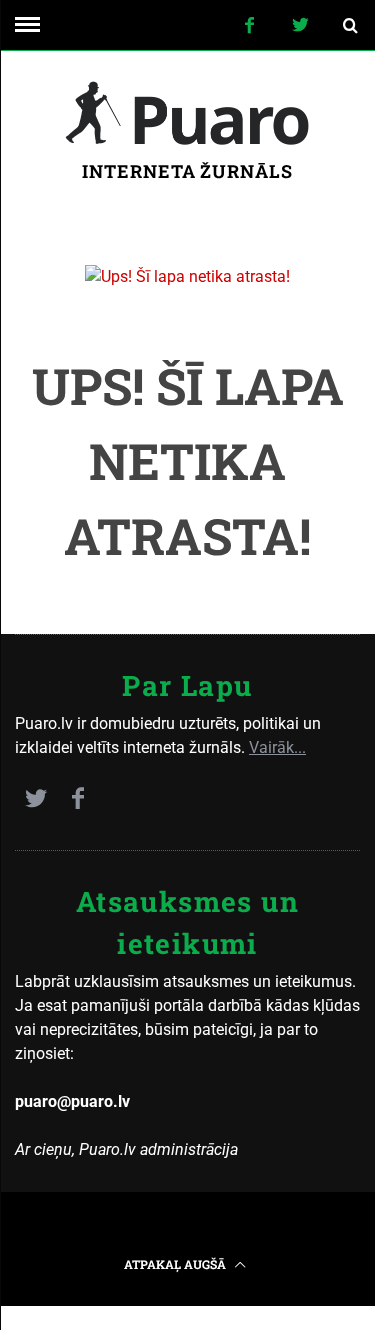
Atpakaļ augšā (176, 1264)
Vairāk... (277, 747)
